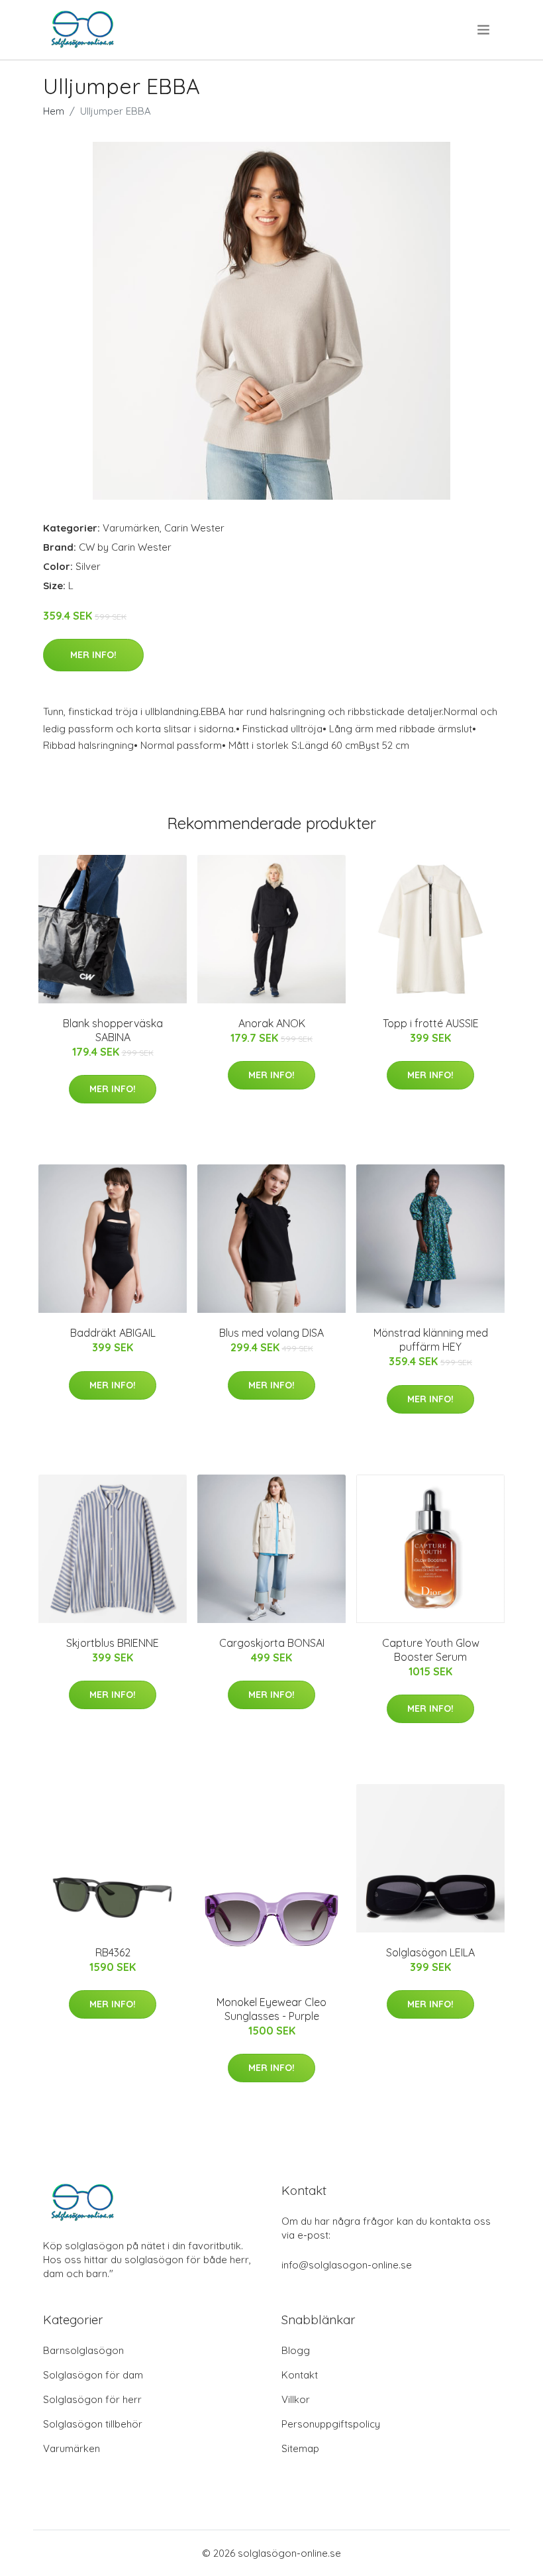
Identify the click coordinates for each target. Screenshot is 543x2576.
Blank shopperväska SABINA (113, 1030)
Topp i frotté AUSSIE (431, 1023)
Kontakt (300, 2375)
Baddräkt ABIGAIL (113, 1333)
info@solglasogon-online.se (347, 2265)
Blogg (296, 2350)
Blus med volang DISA (271, 1333)
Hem (54, 111)
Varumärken (131, 528)
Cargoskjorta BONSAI (272, 1643)
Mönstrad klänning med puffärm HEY (431, 1340)
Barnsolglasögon (83, 2350)
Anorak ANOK (272, 1023)
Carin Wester (194, 528)
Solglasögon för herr (92, 2399)
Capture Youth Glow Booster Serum (431, 1650)
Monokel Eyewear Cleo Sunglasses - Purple (271, 2009)
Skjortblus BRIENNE (113, 1643)
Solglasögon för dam (93, 2375)
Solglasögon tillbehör (93, 2424)
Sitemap (300, 2448)
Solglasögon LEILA (430, 1952)
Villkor (296, 2399)
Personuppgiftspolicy (331, 2424)
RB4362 (113, 1952)
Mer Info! (93, 655)
